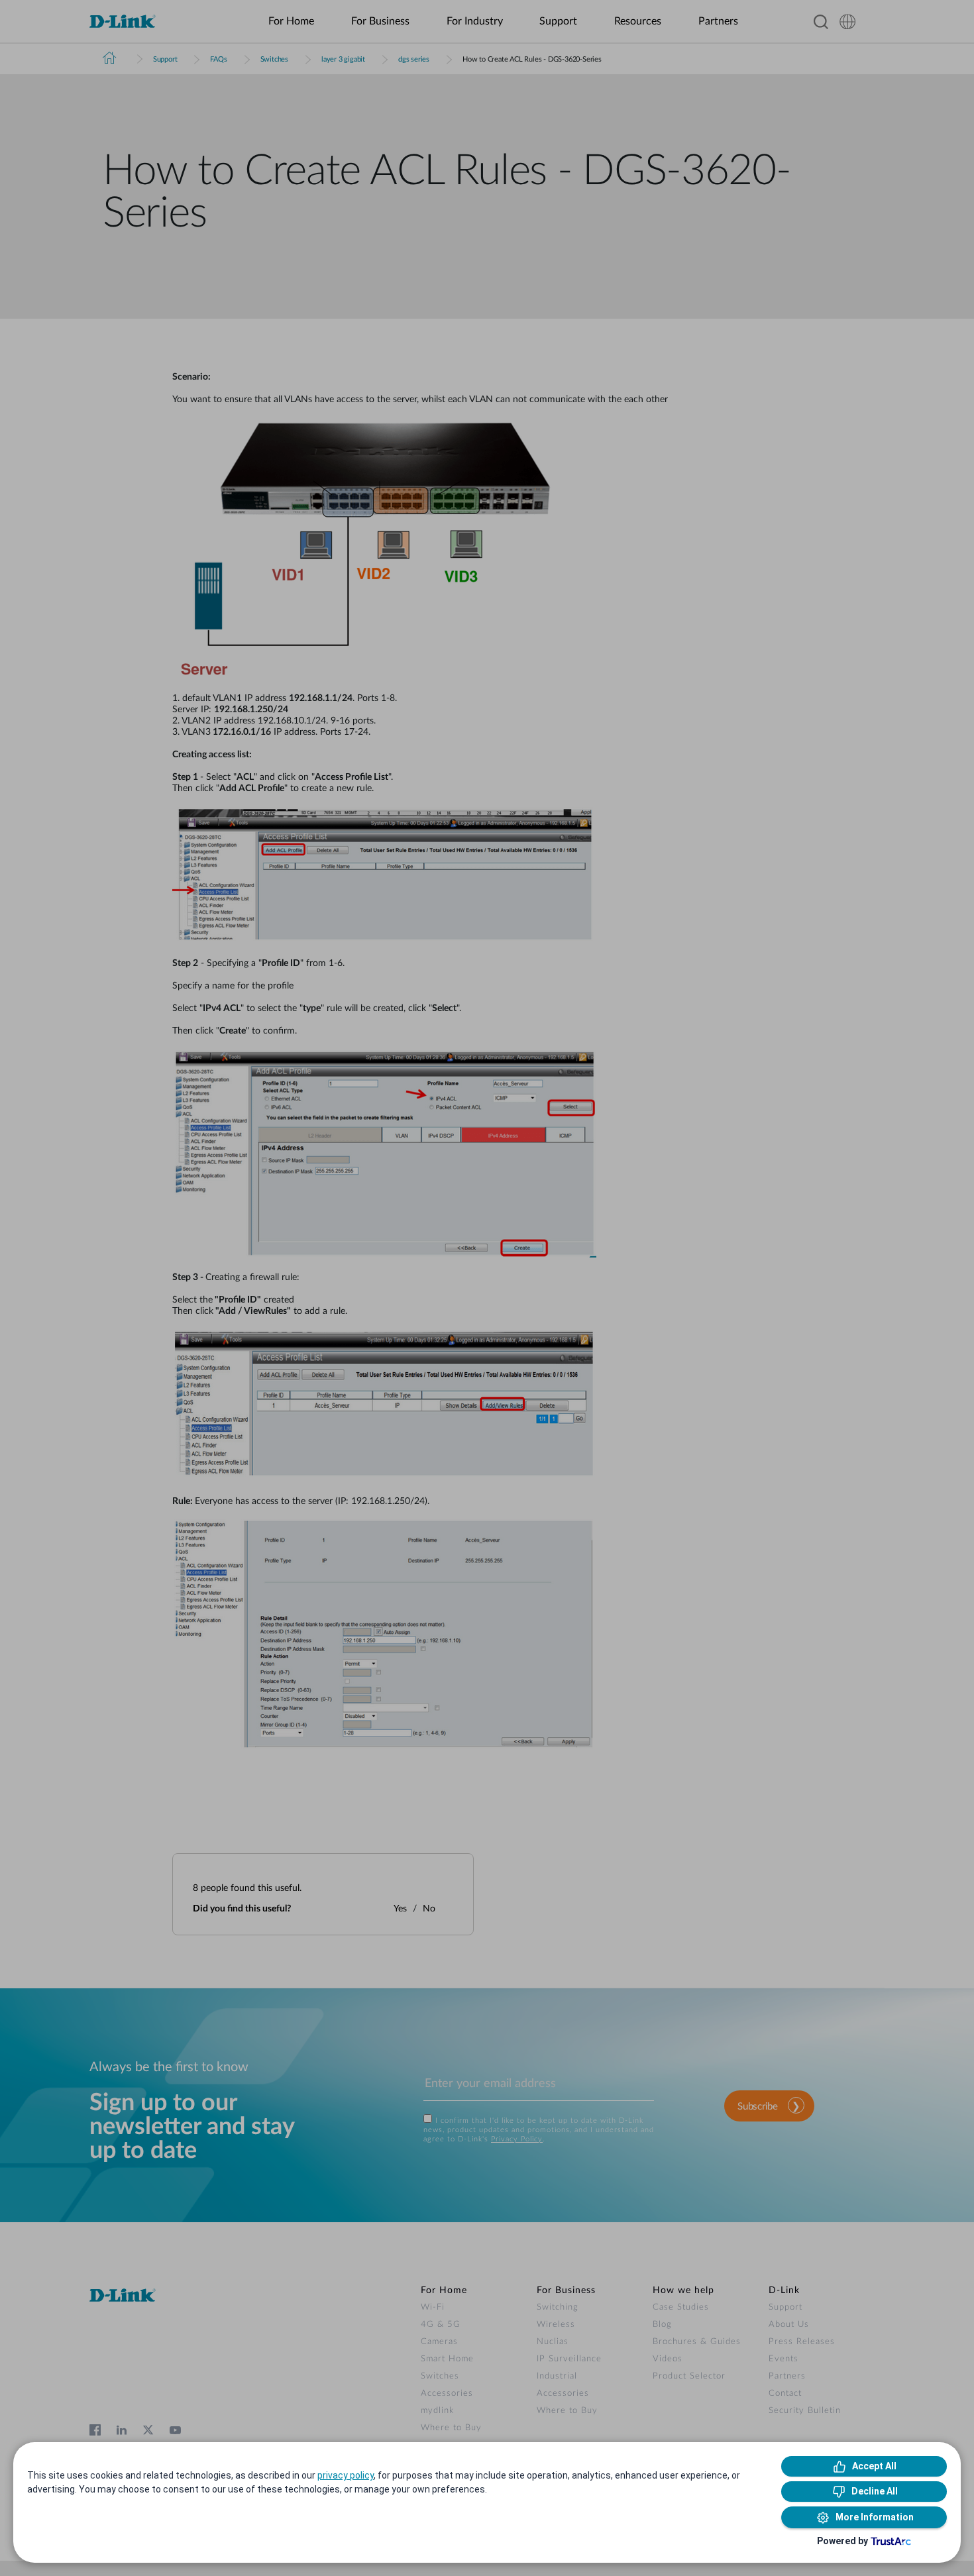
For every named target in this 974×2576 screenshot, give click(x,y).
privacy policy (346, 2475)
